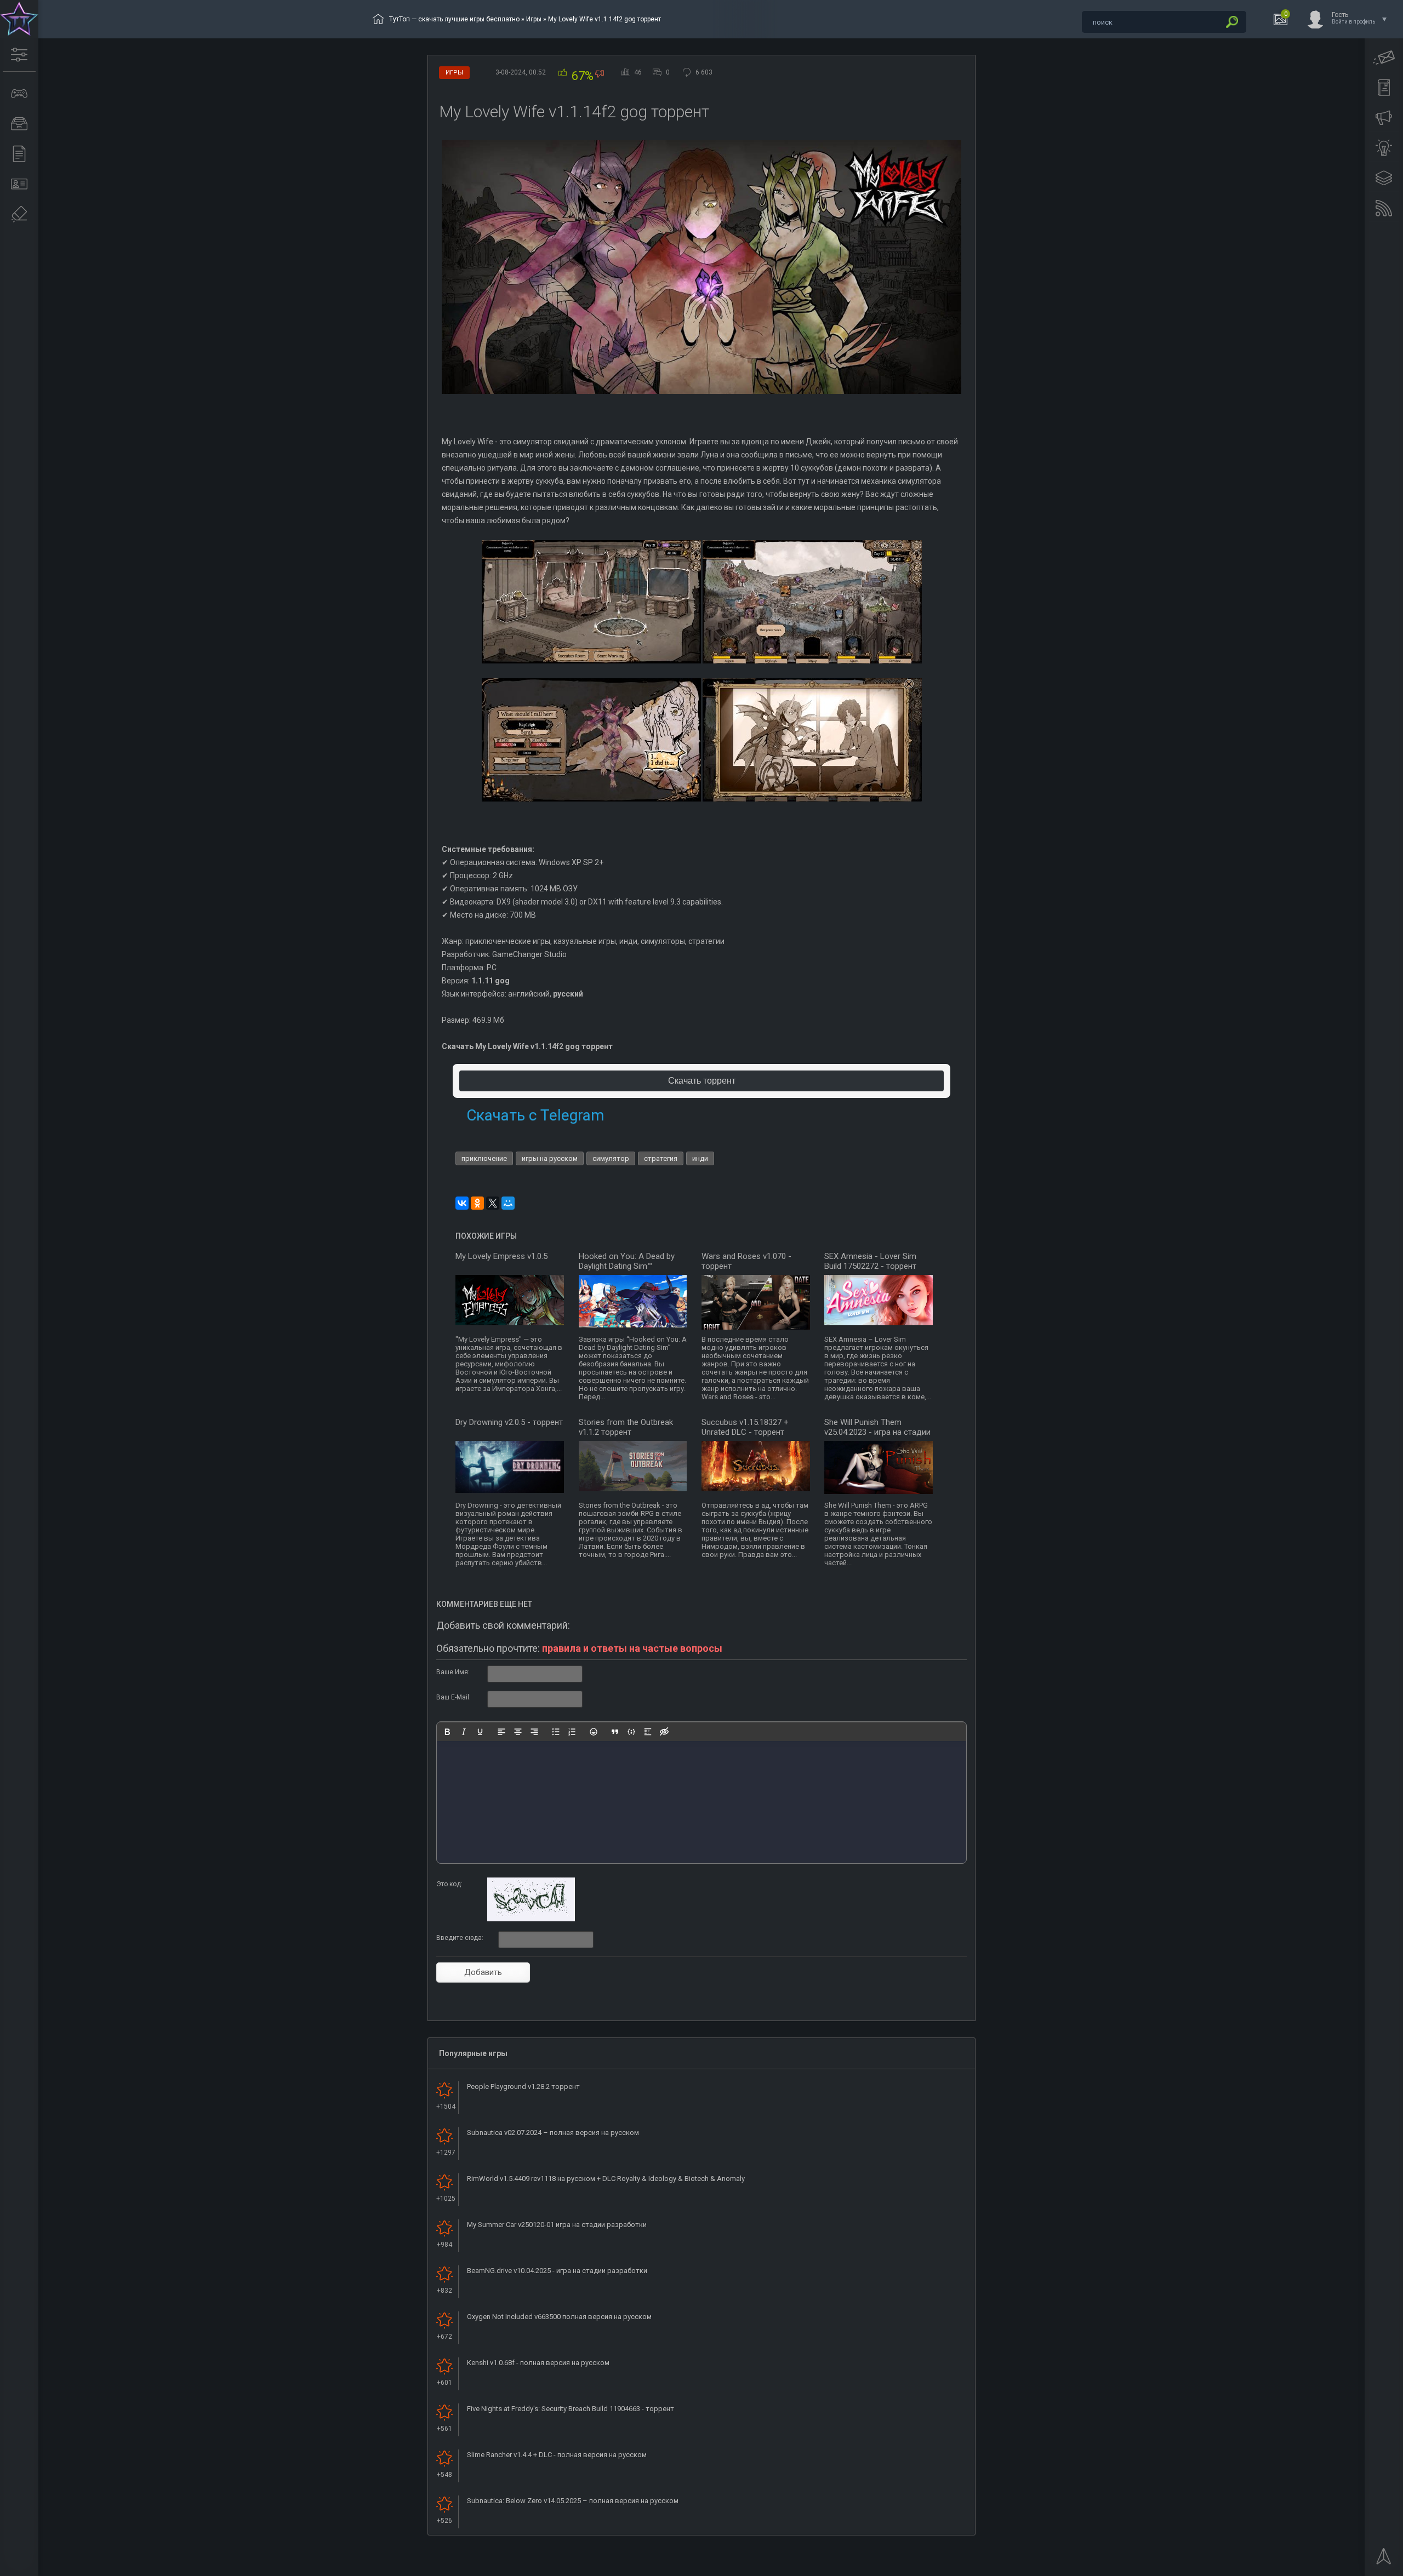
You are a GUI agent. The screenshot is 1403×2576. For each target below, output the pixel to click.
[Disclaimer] (19, 214)
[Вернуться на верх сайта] (1384, 2560)
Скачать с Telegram (535, 1115)
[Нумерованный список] (572, 1732)
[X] (493, 1203)
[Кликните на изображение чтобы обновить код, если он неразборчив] (531, 1919)
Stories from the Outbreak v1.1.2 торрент (626, 1427)
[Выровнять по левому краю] (501, 1732)
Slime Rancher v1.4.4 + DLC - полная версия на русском (557, 2455)
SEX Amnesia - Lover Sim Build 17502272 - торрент (870, 1261)
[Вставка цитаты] (615, 1732)
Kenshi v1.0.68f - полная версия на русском (538, 2363)
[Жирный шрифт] (447, 1732)
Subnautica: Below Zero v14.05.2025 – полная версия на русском (573, 2501)
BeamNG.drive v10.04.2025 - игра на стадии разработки (557, 2271)
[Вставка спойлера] (648, 1732)
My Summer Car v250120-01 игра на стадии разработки (557, 2225)
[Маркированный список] (556, 1732)
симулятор (611, 1158)
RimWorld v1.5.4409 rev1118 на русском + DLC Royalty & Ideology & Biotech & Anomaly (606, 2179)
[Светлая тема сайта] (1384, 148)
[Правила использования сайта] (1384, 88)
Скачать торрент (702, 1081)
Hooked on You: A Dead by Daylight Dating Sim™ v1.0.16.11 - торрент (627, 1266)
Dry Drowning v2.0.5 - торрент (509, 1422)
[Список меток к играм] (19, 124)
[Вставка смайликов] (594, 1732)
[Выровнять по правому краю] (534, 1732)
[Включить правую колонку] (1384, 178)
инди (700, 1158)
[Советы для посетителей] (1384, 118)
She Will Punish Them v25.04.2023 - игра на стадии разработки (877, 1432)
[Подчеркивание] (480, 1732)
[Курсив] (464, 1732)
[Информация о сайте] (19, 184)
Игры (534, 19)
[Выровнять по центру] (518, 1732)
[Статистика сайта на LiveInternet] (1351, 2567)
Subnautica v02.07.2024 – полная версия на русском (553, 2133)
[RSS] (1384, 208)
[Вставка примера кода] (631, 1732)
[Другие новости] (19, 154)
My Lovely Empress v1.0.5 (501, 1256)
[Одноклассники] (477, 1203)
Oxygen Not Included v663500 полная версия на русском (559, 2317)
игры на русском (550, 1158)
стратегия (661, 1158)
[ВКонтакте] (462, 1203)
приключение (484, 1158)
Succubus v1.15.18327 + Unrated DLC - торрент (745, 1427)
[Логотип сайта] (19, 19)
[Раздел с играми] (19, 94)
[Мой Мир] (508, 1203)
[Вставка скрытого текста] (664, 1732)
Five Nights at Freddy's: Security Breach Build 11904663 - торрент (571, 2409)
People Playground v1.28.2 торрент (523, 2086)
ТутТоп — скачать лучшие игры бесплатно (454, 19)
